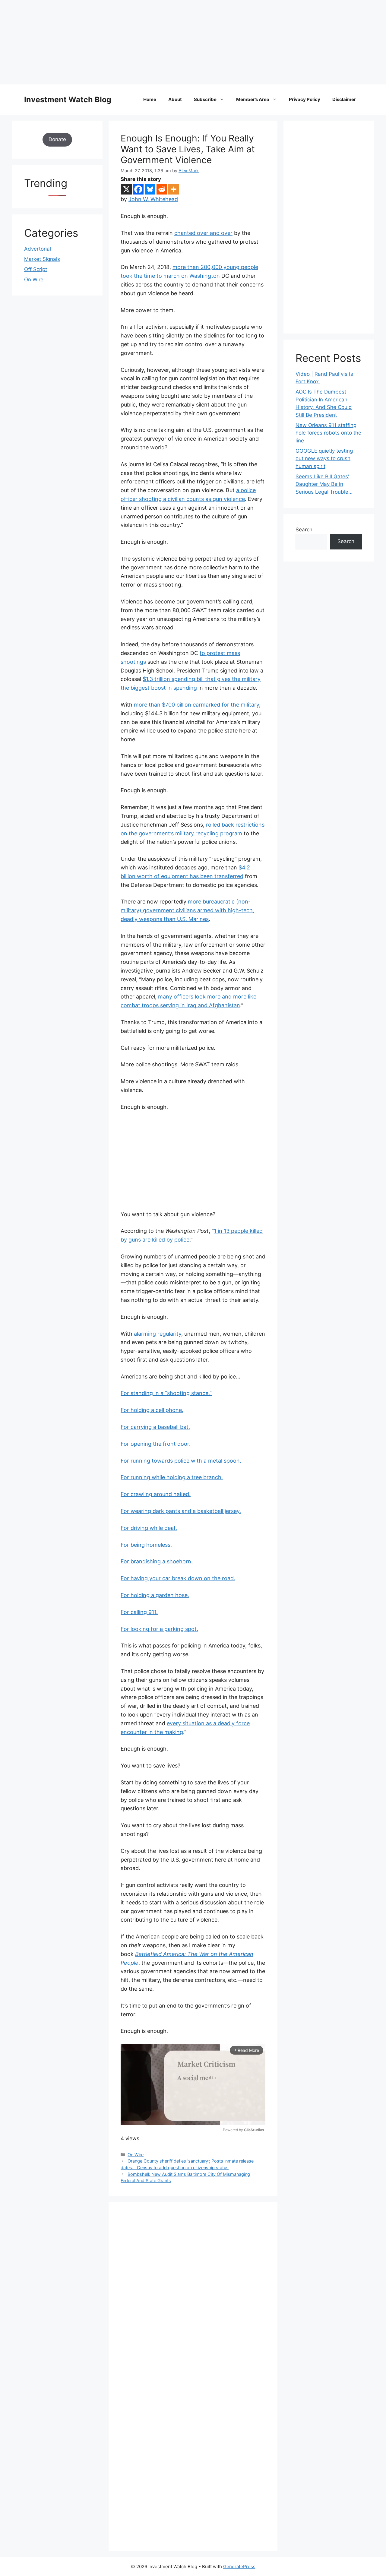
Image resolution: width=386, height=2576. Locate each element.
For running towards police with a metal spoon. (181, 1461)
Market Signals (42, 259)
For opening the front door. (156, 1444)
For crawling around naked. (156, 1494)
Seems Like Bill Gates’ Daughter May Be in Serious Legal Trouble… (324, 484)
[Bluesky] (150, 189)
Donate (57, 139)
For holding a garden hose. (155, 1595)
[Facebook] (138, 189)
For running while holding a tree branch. (172, 1477)
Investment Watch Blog (68, 100)
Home (150, 99)
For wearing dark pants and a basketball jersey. (181, 1511)
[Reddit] (162, 189)
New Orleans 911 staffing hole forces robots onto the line (328, 433)
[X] (127, 189)
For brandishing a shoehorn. (157, 1561)
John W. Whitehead (153, 199)
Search (304, 530)
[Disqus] (193, 2297)
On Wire (136, 2155)
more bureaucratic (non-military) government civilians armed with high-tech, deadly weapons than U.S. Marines (187, 910)
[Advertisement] (181, 42)
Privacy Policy (305, 99)
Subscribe (205, 99)
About (175, 99)
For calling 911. (139, 1612)
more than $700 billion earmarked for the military (196, 705)
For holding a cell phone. (152, 1410)
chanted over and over (203, 233)
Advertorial (38, 249)
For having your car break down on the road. (178, 1578)
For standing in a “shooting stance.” (166, 1393)
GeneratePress (239, 2567)
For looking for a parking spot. (159, 1629)
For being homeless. (146, 1545)
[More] (174, 189)
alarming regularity (158, 1334)
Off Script (36, 269)
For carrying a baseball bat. (155, 1427)
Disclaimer (344, 99)
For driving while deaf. (149, 1528)
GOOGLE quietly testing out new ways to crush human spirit (324, 459)
